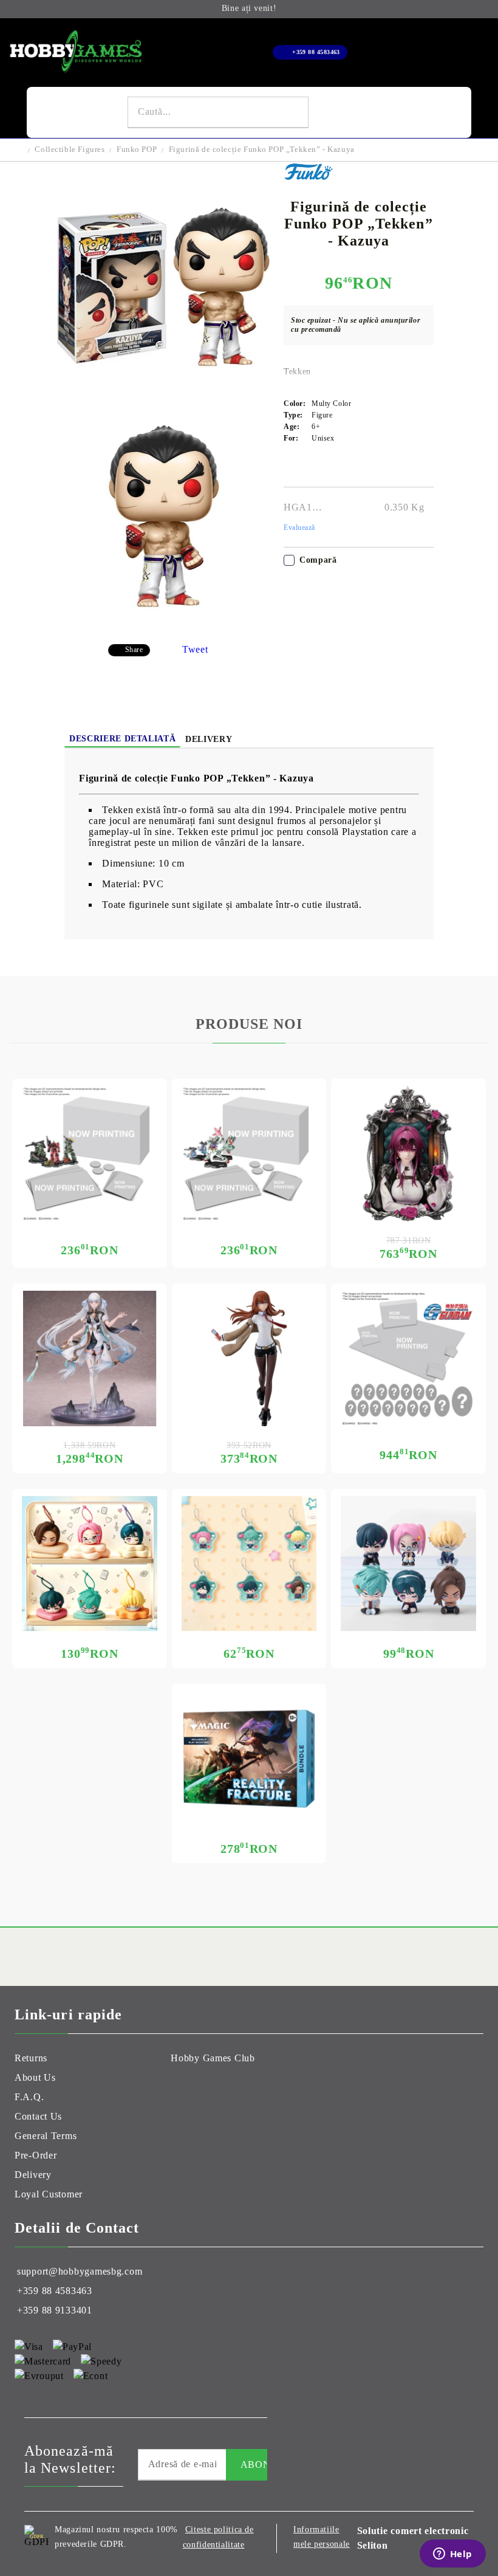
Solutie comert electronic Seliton (413, 2538)
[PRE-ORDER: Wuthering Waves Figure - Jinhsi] (90, 1358)
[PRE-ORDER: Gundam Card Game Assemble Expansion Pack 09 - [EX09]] (249, 1154)
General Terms (46, 2136)
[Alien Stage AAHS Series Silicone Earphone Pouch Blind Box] (90, 1564)
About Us (35, 2077)
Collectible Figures (70, 149)
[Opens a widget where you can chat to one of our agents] (452, 2555)
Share (134, 650)
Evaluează (299, 527)
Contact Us (38, 2116)
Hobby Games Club (213, 2058)
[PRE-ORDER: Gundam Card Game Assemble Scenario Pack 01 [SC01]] (90, 1154)
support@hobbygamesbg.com (80, 2271)
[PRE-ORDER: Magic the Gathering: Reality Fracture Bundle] (249, 1759)
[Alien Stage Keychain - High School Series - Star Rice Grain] (249, 1564)
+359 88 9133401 (55, 2310)
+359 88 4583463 (316, 52)
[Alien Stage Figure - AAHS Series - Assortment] (408, 1564)
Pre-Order (36, 2155)
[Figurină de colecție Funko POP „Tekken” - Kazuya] (164, 398)
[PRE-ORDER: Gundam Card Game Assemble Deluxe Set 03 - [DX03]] (408, 1358)
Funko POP (137, 149)
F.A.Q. (29, 2097)
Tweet (195, 649)
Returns (31, 2058)
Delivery (209, 739)
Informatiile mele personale (322, 2537)
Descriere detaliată (122, 739)
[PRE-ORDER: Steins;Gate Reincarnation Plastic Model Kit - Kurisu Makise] (249, 1358)
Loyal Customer (49, 2194)
